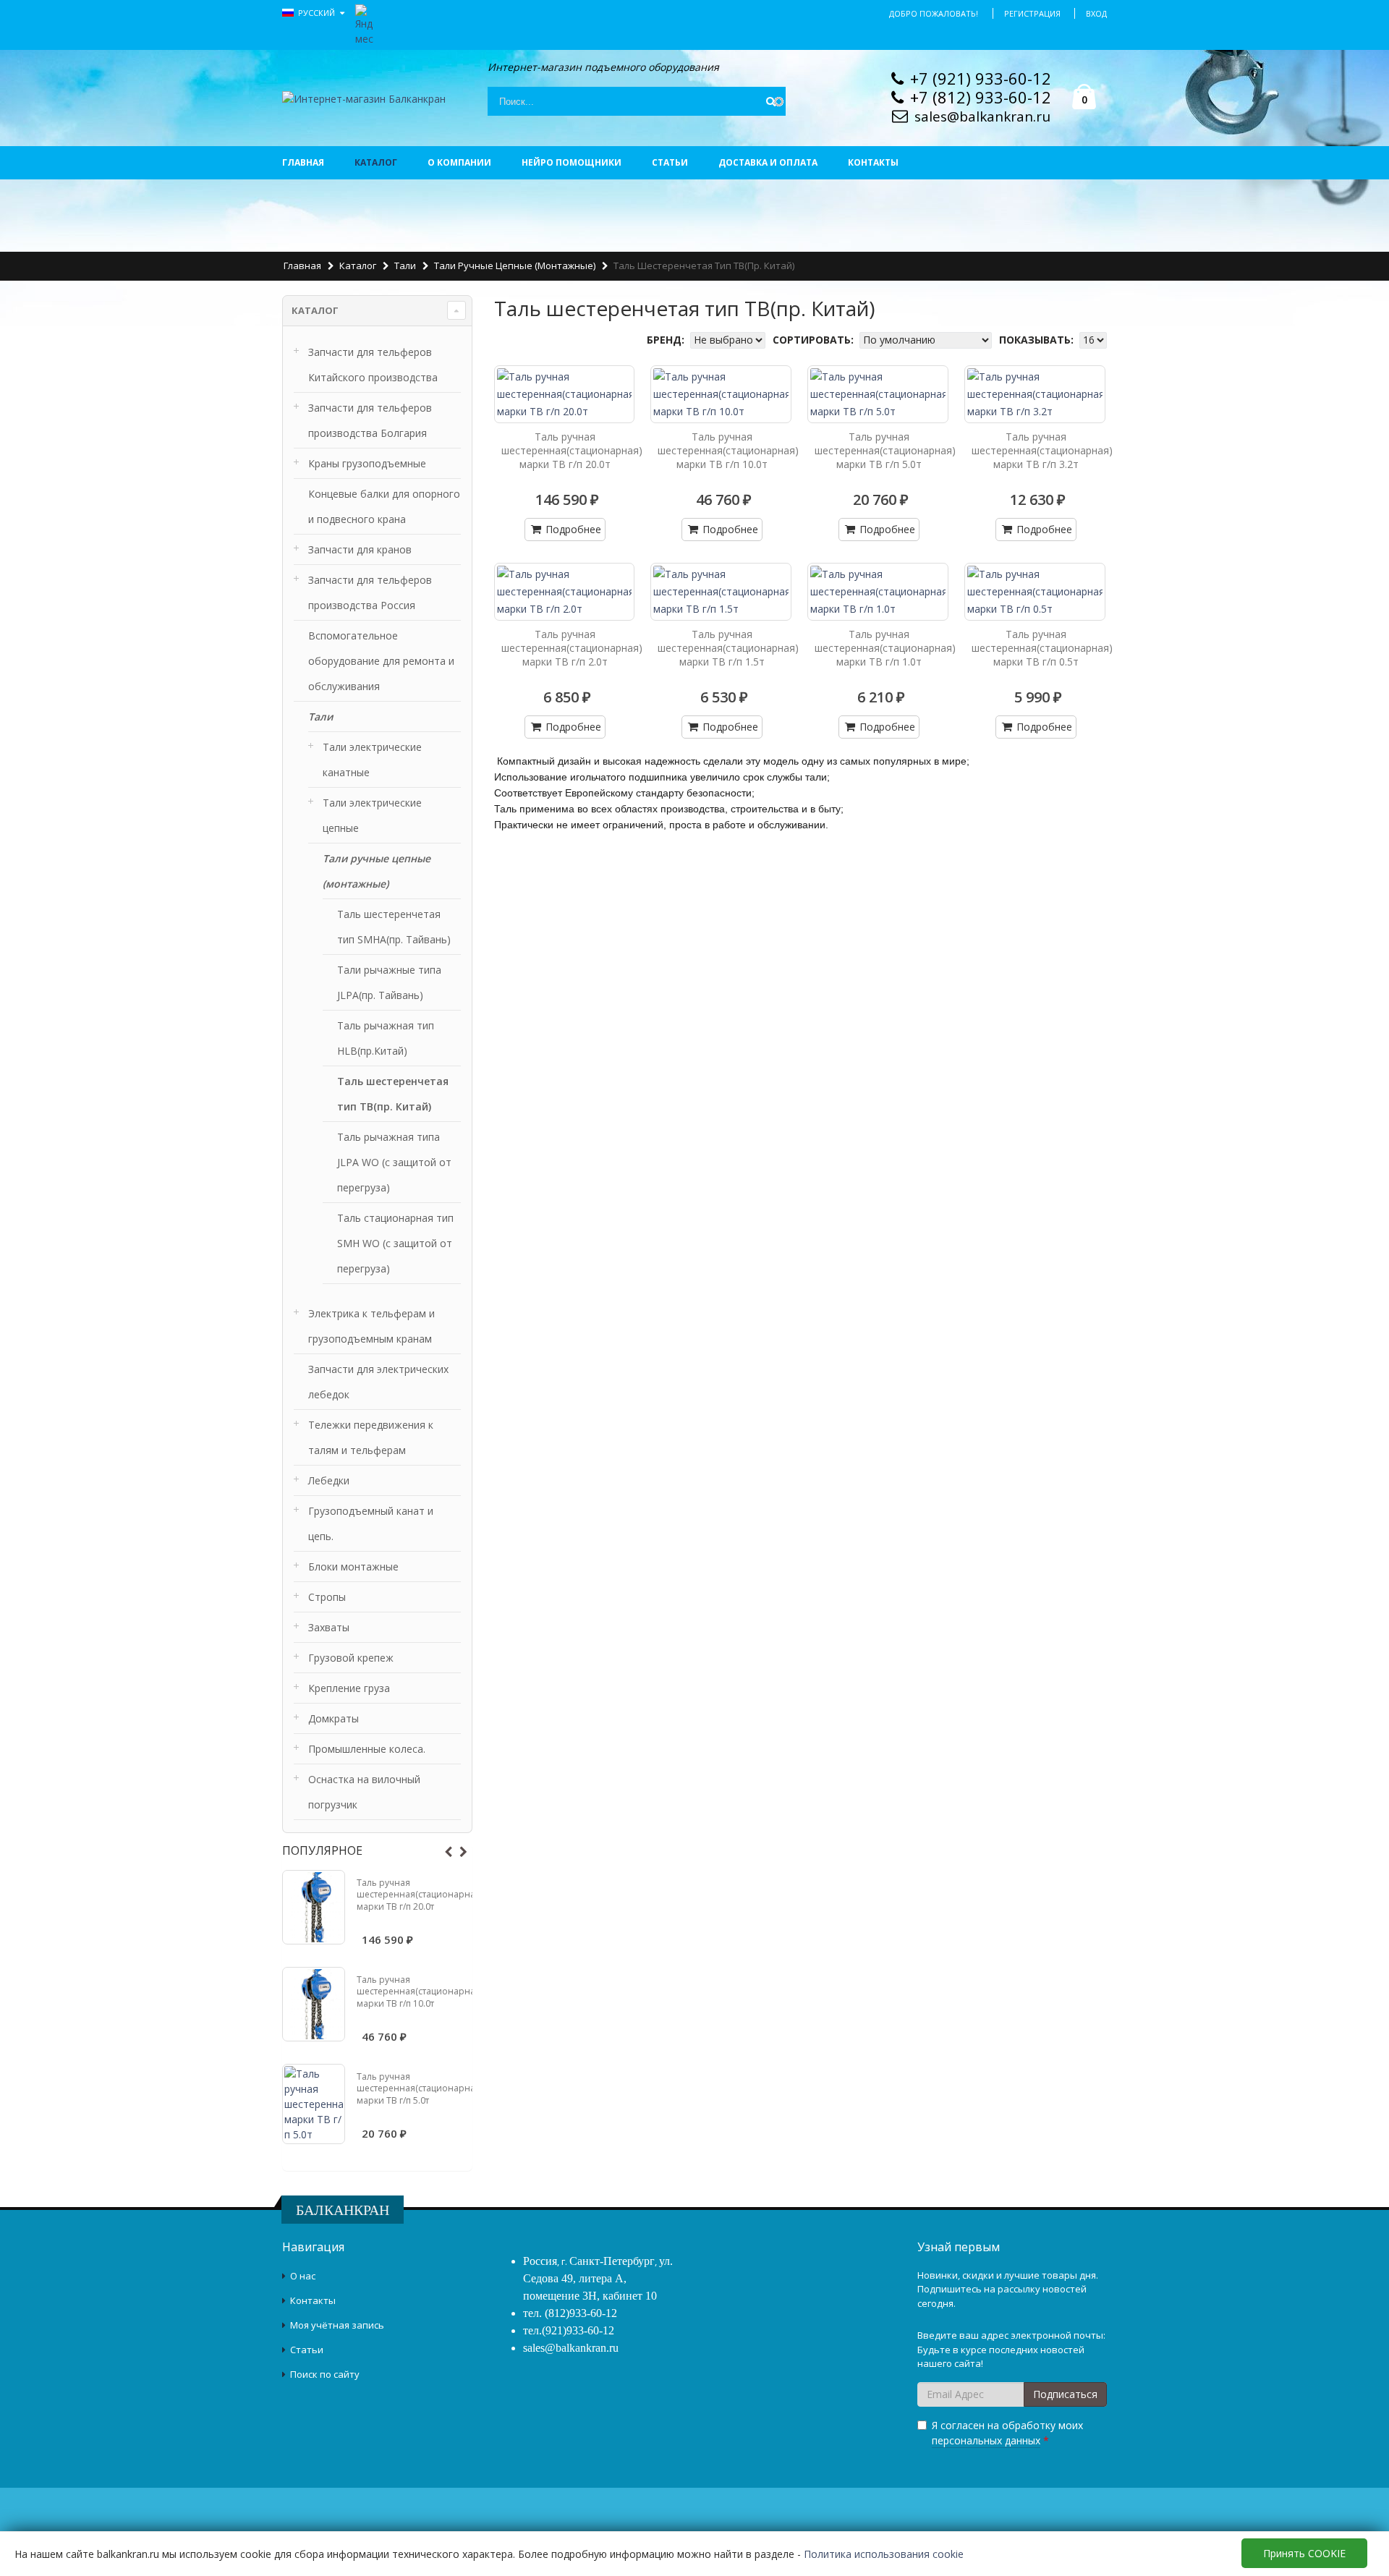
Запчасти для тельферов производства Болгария (370, 420)
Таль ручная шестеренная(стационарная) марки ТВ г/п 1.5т (728, 648)
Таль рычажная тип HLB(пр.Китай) (386, 1038)
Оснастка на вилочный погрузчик (364, 1792)
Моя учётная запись (337, 2325)
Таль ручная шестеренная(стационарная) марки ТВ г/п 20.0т (420, 1894)
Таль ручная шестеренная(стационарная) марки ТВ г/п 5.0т (420, 2088)
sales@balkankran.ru (982, 116)
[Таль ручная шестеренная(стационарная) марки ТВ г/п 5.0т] (314, 2104)
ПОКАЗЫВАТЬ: (1038, 340)
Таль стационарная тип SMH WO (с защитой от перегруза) (395, 1243)
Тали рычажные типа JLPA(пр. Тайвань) (389, 982)
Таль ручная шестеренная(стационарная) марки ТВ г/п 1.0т (885, 648)
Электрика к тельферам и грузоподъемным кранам (371, 1326)
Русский (318, 13)
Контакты (873, 162)
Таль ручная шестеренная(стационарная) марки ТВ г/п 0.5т (1042, 648)
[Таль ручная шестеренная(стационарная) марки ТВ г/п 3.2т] (1035, 394)
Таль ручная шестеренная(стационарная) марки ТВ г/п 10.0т (420, 1991)
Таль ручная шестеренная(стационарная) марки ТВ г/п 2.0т (572, 648)
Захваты (329, 1627)
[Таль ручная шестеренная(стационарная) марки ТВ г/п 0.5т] (1035, 592)
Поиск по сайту (325, 2374)
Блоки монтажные (353, 1567)
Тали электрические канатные (372, 760)
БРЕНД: (667, 340)
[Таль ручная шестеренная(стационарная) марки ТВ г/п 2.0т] (565, 592)
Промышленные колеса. (367, 1749)
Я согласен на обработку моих (1007, 2433)
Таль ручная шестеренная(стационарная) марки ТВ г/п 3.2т (1042, 450)
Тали (405, 265)
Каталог (376, 162)
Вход (1096, 13)
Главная (303, 162)
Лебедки (329, 1480)
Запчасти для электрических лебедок (378, 1382)
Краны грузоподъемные (367, 463)
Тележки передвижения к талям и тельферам (371, 1437)
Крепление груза (349, 1688)
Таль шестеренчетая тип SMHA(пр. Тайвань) (394, 927)
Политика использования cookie (884, 2554)
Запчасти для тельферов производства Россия (370, 592)
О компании (459, 162)
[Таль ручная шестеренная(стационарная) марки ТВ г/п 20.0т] (314, 1907)
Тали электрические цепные (372, 815)
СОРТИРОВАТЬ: (815, 340)
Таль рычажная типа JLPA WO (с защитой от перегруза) (394, 1162)
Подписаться (1065, 2394)
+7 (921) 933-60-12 (981, 78)
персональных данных (986, 2440)
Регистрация (1032, 13)
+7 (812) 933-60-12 (981, 97)
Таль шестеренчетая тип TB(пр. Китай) (393, 1094)
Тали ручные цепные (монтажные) (515, 265)
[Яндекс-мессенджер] (364, 24)
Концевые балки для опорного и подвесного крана (384, 506)
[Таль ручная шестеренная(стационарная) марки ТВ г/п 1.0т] (878, 592)
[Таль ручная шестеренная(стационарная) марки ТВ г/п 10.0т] (314, 2004)
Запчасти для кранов (360, 549)
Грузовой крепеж (351, 1658)
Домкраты (334, 1718)
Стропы (327, 1597)
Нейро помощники (572, 162)
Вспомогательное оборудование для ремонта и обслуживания (381, 661)
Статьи (670, 162)
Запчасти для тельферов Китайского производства (373, 365)
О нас (303, 2276)
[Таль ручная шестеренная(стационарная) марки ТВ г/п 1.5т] (721, 592)
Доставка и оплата (768, 162)
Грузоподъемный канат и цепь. (371, 1523)
